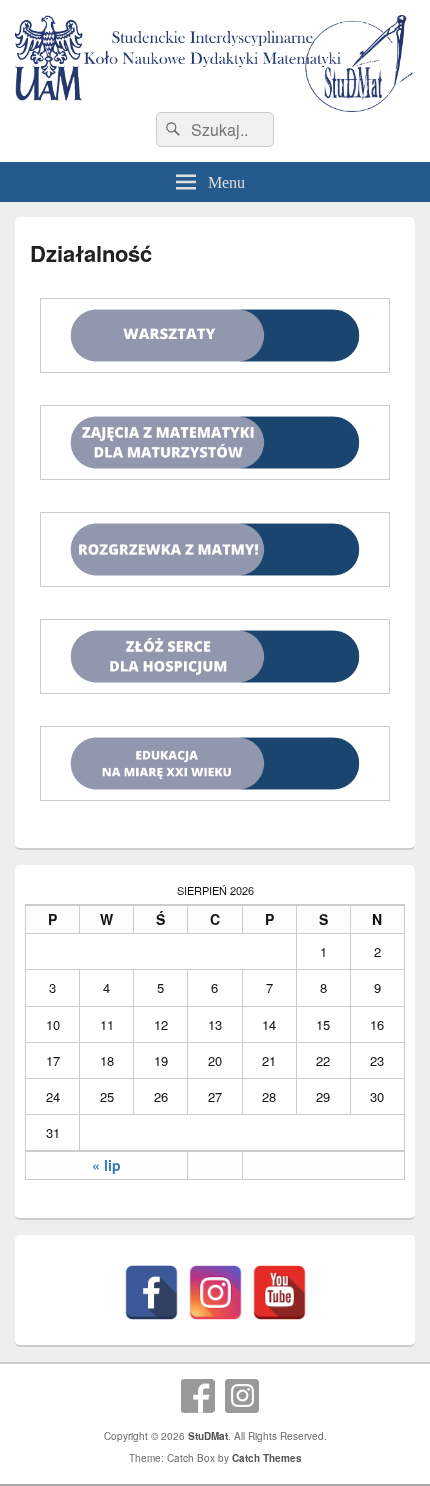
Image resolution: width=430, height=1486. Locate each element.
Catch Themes (267, 1458)
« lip (106, 1165)
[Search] (171, 130)
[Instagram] (215, 1292)
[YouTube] (279, 1292)
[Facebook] (151, 1292)
